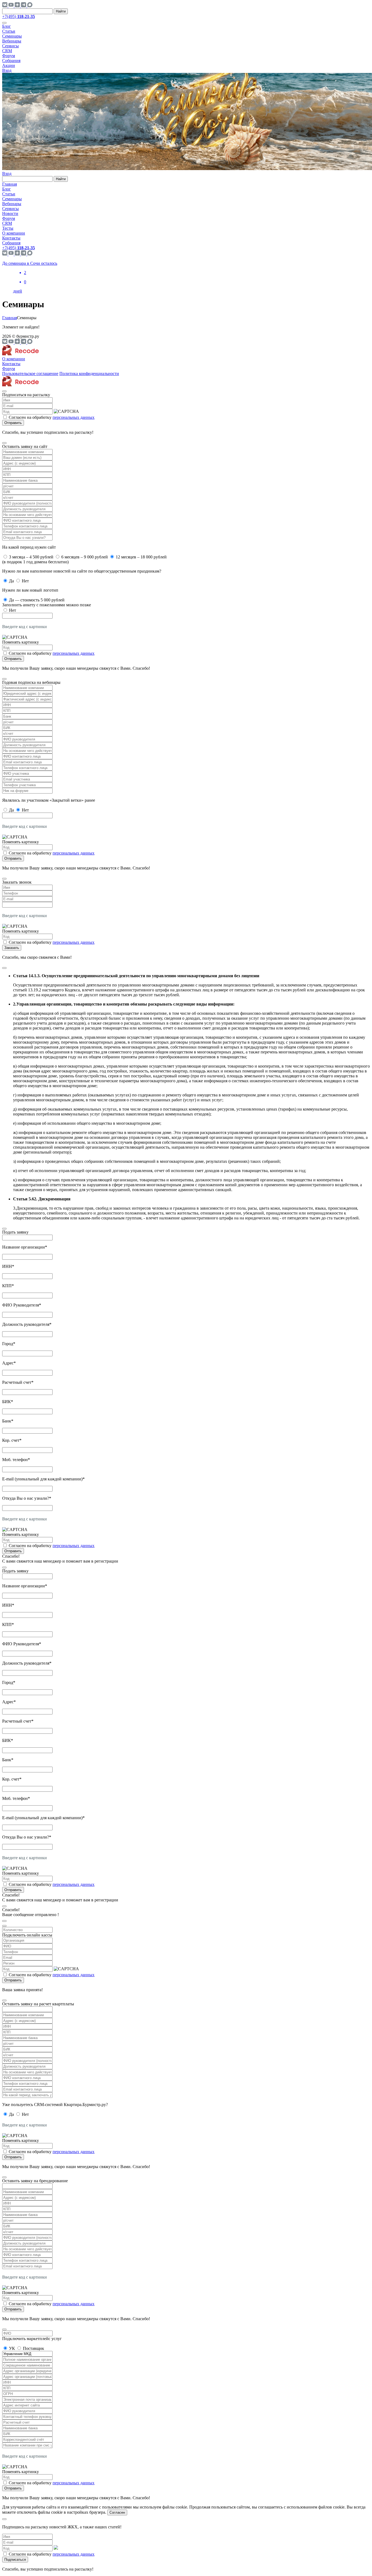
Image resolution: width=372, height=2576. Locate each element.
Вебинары (12, 41)
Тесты (8, 228)
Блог (7, 26)
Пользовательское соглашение (30, 374)
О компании (14, 233)
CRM (7, 51)
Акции (9, 65)
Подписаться (15, 2560)
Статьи (9, 31)
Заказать (12, 948)
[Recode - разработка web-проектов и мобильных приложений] (21, 354)
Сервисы (10, 46)
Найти (61, 11)
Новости (10, 213)
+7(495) (19, 16)
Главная (10, 184)
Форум (9, 56)
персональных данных (74, 417)
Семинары (12, 36)
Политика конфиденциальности (89, 374)
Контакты (11, 238)
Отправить (13, 423)
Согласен (117, 2512)
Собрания (11, 61)
